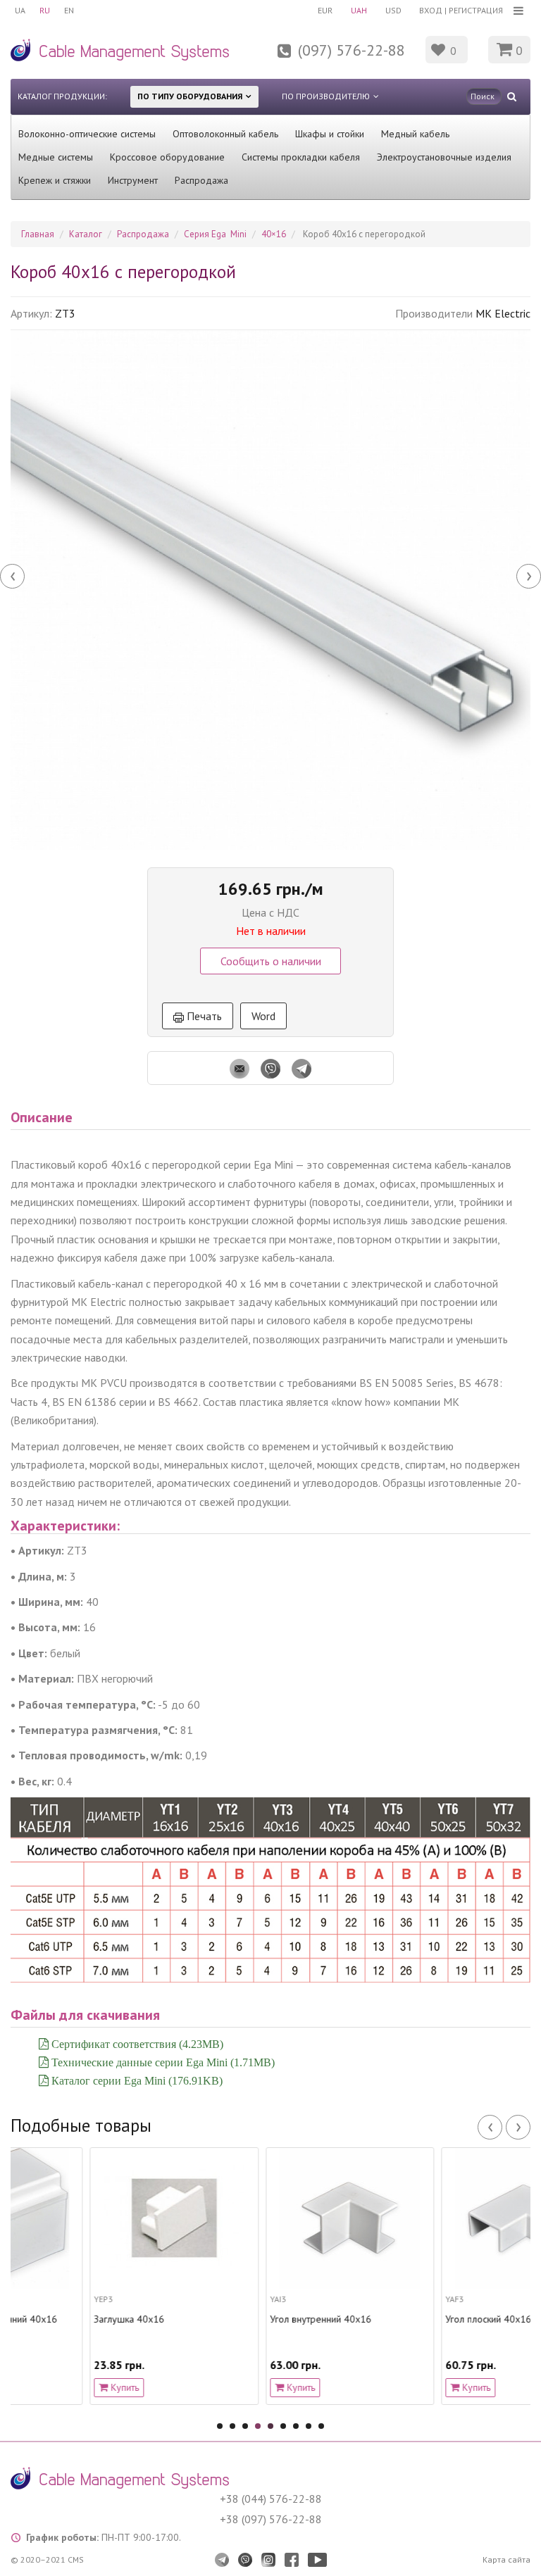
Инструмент (133, 180)
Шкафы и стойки (330, 134)
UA (20, 10)
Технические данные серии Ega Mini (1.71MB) (162, 2062)
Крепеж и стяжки (55, 180)
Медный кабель (415, 134)
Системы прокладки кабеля (301, 157)
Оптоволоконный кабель (225, 134)
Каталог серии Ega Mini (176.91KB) (136, 2080)
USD (393, 10)
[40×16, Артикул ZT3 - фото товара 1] (270, 590)
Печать (203, 1016)
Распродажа (201, 180)
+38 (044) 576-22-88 (271, 2499)
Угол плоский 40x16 (409, 2319)
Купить (44, 2387)
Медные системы (56, 157)
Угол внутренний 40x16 (241, 2319)
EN (69, 10)
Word (263, 1016)
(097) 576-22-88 (352, 50)
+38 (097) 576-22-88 (271, 2519)
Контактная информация (253, 59)
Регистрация (476, 10)
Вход (431, 10)
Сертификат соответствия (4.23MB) (136, 2044)
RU (45, 10)
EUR (325, 10)
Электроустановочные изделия (444, 157)
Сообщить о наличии (271, 961)
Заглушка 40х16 (50, 2319)
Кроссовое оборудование (167, 157)
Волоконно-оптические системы (87, 134)
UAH (359, 10)
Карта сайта (506, 2559)
